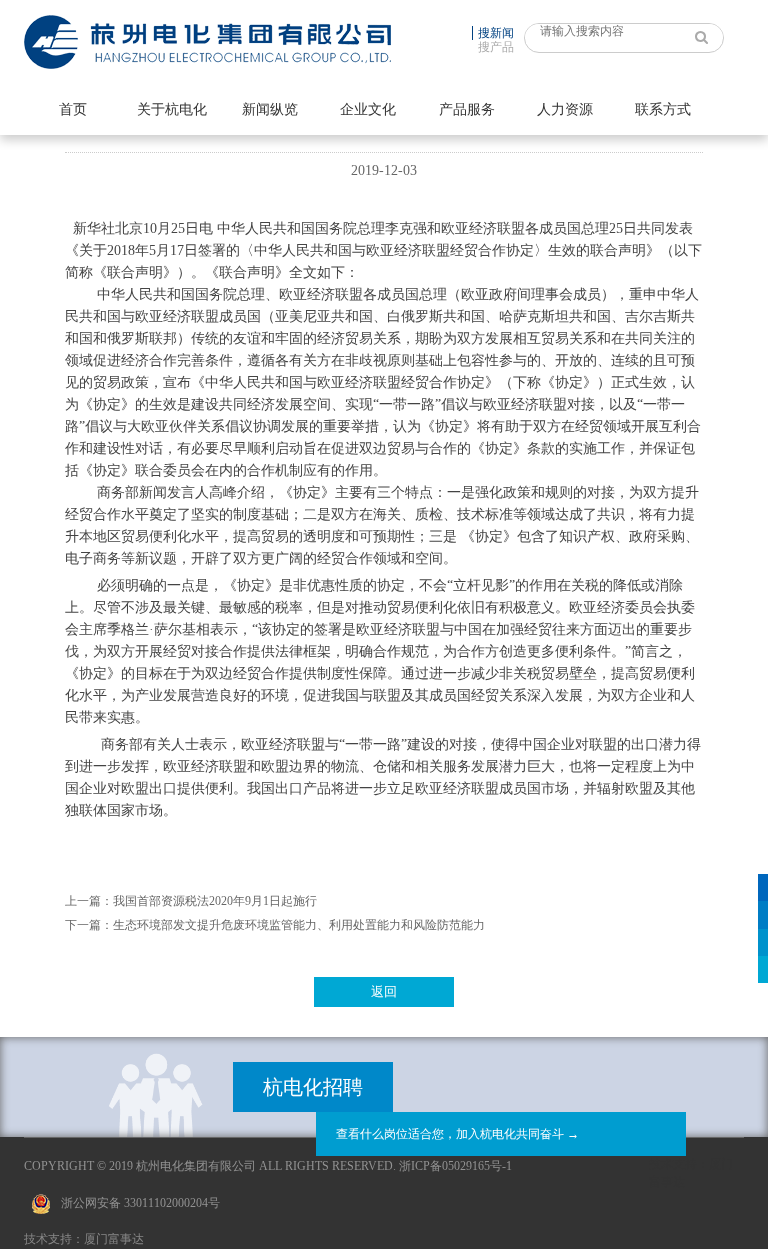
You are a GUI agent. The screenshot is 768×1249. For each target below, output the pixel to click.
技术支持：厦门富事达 (84, 1239)
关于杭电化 (172, 109)
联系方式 (663, 109)
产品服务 (467, 109)
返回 (384, 991)
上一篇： (89, 901)
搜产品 (496, 47)
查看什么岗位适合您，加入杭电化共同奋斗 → (457, 1134)
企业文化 (368, 109)
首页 (73, 109)
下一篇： (89, 925)
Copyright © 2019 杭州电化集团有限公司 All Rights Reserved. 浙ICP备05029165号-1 (268, 1166)
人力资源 (565, 109)
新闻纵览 (270, 109)
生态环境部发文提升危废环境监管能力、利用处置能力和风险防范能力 (299, 925)
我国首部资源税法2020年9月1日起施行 (215, 901)
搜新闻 (496, 33)
